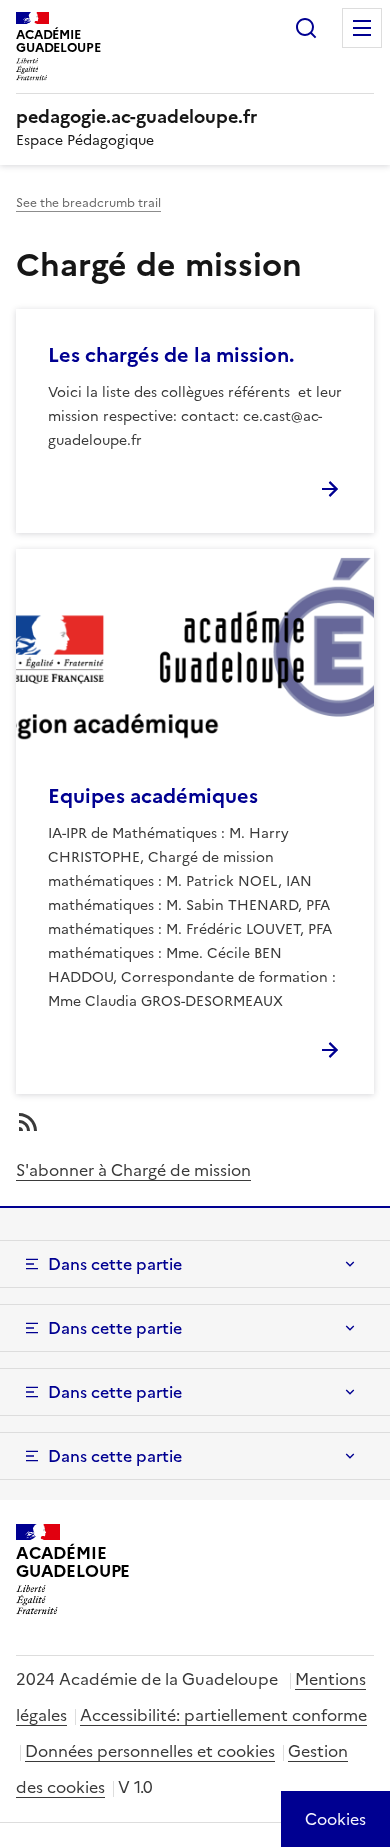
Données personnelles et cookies (150, 1751)
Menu (362, 28)
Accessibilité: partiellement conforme (223, 1715)
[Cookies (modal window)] (335, 1819)
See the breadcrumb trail (88, 203)
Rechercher (306, 28)
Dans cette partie (115, 1264)
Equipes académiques (153, 796)
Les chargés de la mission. (171, 355)
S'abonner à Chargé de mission (133, 1170)
